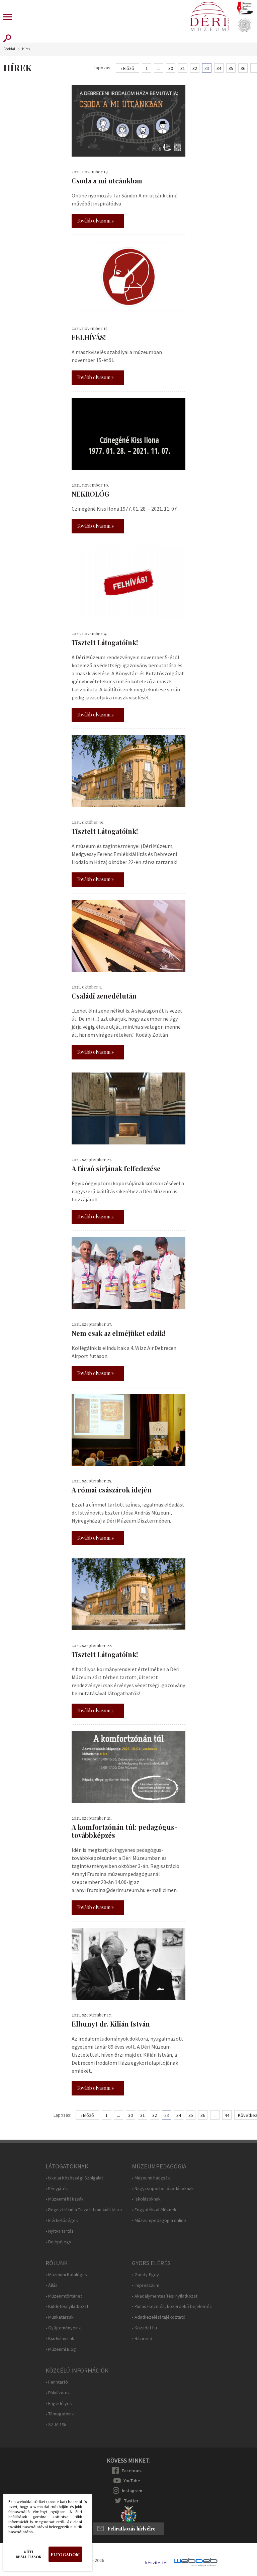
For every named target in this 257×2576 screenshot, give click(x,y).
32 (195, 68)
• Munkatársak (60, 2317)
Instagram (132, 2491)
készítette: (156, 2563)
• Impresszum (146, 2285)
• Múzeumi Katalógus (66, 2275)
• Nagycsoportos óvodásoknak (163, 2189)
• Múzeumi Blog (61, 2349)
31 (183, 68)
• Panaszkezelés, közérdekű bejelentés (172, 2306)
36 (243, 68)
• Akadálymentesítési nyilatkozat (165, 2296)
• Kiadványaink (60, 2339)
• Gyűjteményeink (63, 2328)
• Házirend (142, 2339)
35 (231, 68)
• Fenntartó (57, 2382)
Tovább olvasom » (95, 221)
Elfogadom (65, 2554)
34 (219, 68)
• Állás (52, 2285)
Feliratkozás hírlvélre (132, 2529)
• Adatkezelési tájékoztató (159, 2317)
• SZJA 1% (56, 2425)
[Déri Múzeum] (209, 17)
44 (227, 2115)
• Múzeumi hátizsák (65, 2199)
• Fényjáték (57, 2189)
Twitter (131, 2501)
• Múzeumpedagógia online (159, 2220)
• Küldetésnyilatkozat (67, 2306)
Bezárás (82, 2504)
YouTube (132, 2481)
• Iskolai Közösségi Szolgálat (74, 2178)
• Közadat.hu (144, 2328)
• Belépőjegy (58, 2242)
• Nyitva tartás (60, 2231)
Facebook (132, 2471)
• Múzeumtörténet (64, 2296)
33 (207, 68)
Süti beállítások (29, 2554)
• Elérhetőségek (62, 2220)
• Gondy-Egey (145, 2275)
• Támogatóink (60, 2414)
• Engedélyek (59, 2403)
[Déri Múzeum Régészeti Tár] (245, 25)
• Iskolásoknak (146, 2199)
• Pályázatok (58, 2393)
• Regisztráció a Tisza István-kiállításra (84, 2210)
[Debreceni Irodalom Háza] (245, 8)
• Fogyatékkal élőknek (154, 2210)
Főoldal (9, 49)
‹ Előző (127, 68)
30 (171, 68)
